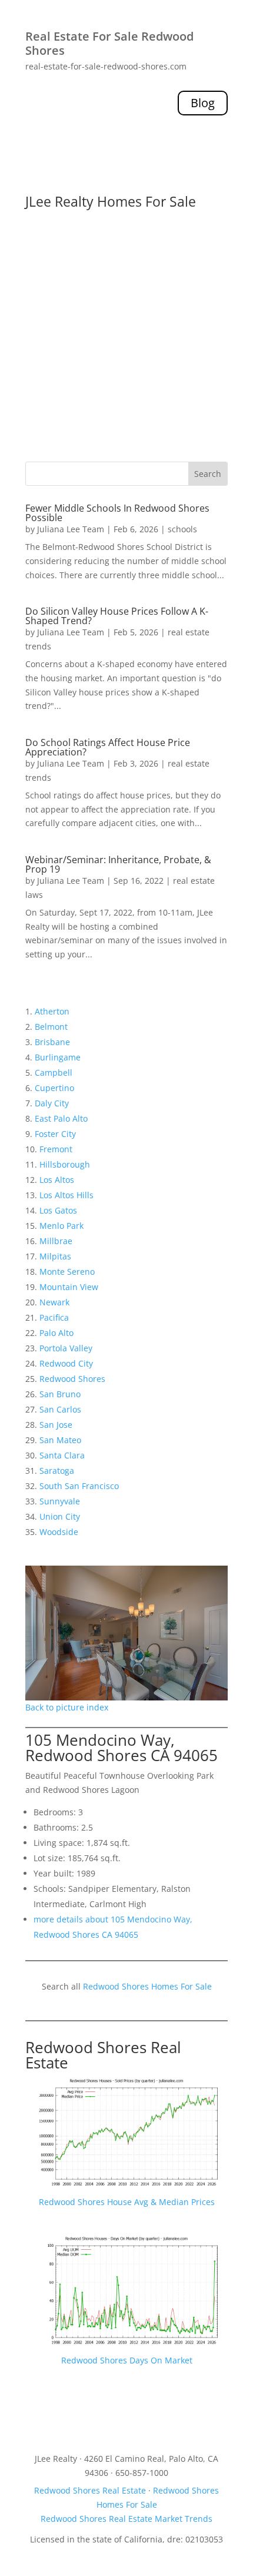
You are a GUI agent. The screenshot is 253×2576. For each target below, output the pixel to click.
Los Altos (57, 1180)
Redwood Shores (72, 1379)
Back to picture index (67, 1707)
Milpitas (55, 1256)
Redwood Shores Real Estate (103, 2055)
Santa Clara (62, 1455)
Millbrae (56, 1241)
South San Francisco (79, 1486)
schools (182, 529)
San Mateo (60, 1440)
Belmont (51, 1027)
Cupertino (54, 1088)
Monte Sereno (67, 1272)
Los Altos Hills (66, 1195)
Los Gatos (58, 1210)
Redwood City (66, 1363)
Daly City (52, 1103)
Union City (60, 1516)
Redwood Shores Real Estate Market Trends (126, 2519)
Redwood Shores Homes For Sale (147, 1986)
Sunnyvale (60, 1501)
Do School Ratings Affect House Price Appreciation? (108, 747)
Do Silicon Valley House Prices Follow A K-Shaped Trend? (117, 616)
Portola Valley (66, 1348)
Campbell (54, 1072)
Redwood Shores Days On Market (127, 2360)
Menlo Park (61, 1226)
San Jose (56, 1425)
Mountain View (69, 1287)
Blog (203, 103)
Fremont (56, 1149)
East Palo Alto (61, 1118)
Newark (54, 1302)
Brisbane (52, 1042)
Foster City (55, 1134)
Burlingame (58, 1057)
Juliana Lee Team (71, 529)
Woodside (59, 1532)
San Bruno (60, 1394)
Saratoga (57, 1471)
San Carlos (60, 1409)
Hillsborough (65, 1164)
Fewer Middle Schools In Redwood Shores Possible (117, 513)
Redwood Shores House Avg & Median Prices (127, 2202)
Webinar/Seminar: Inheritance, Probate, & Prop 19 (118, 864)
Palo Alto (56, 1333)
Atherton (52, 1011)
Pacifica (54, 1317)
